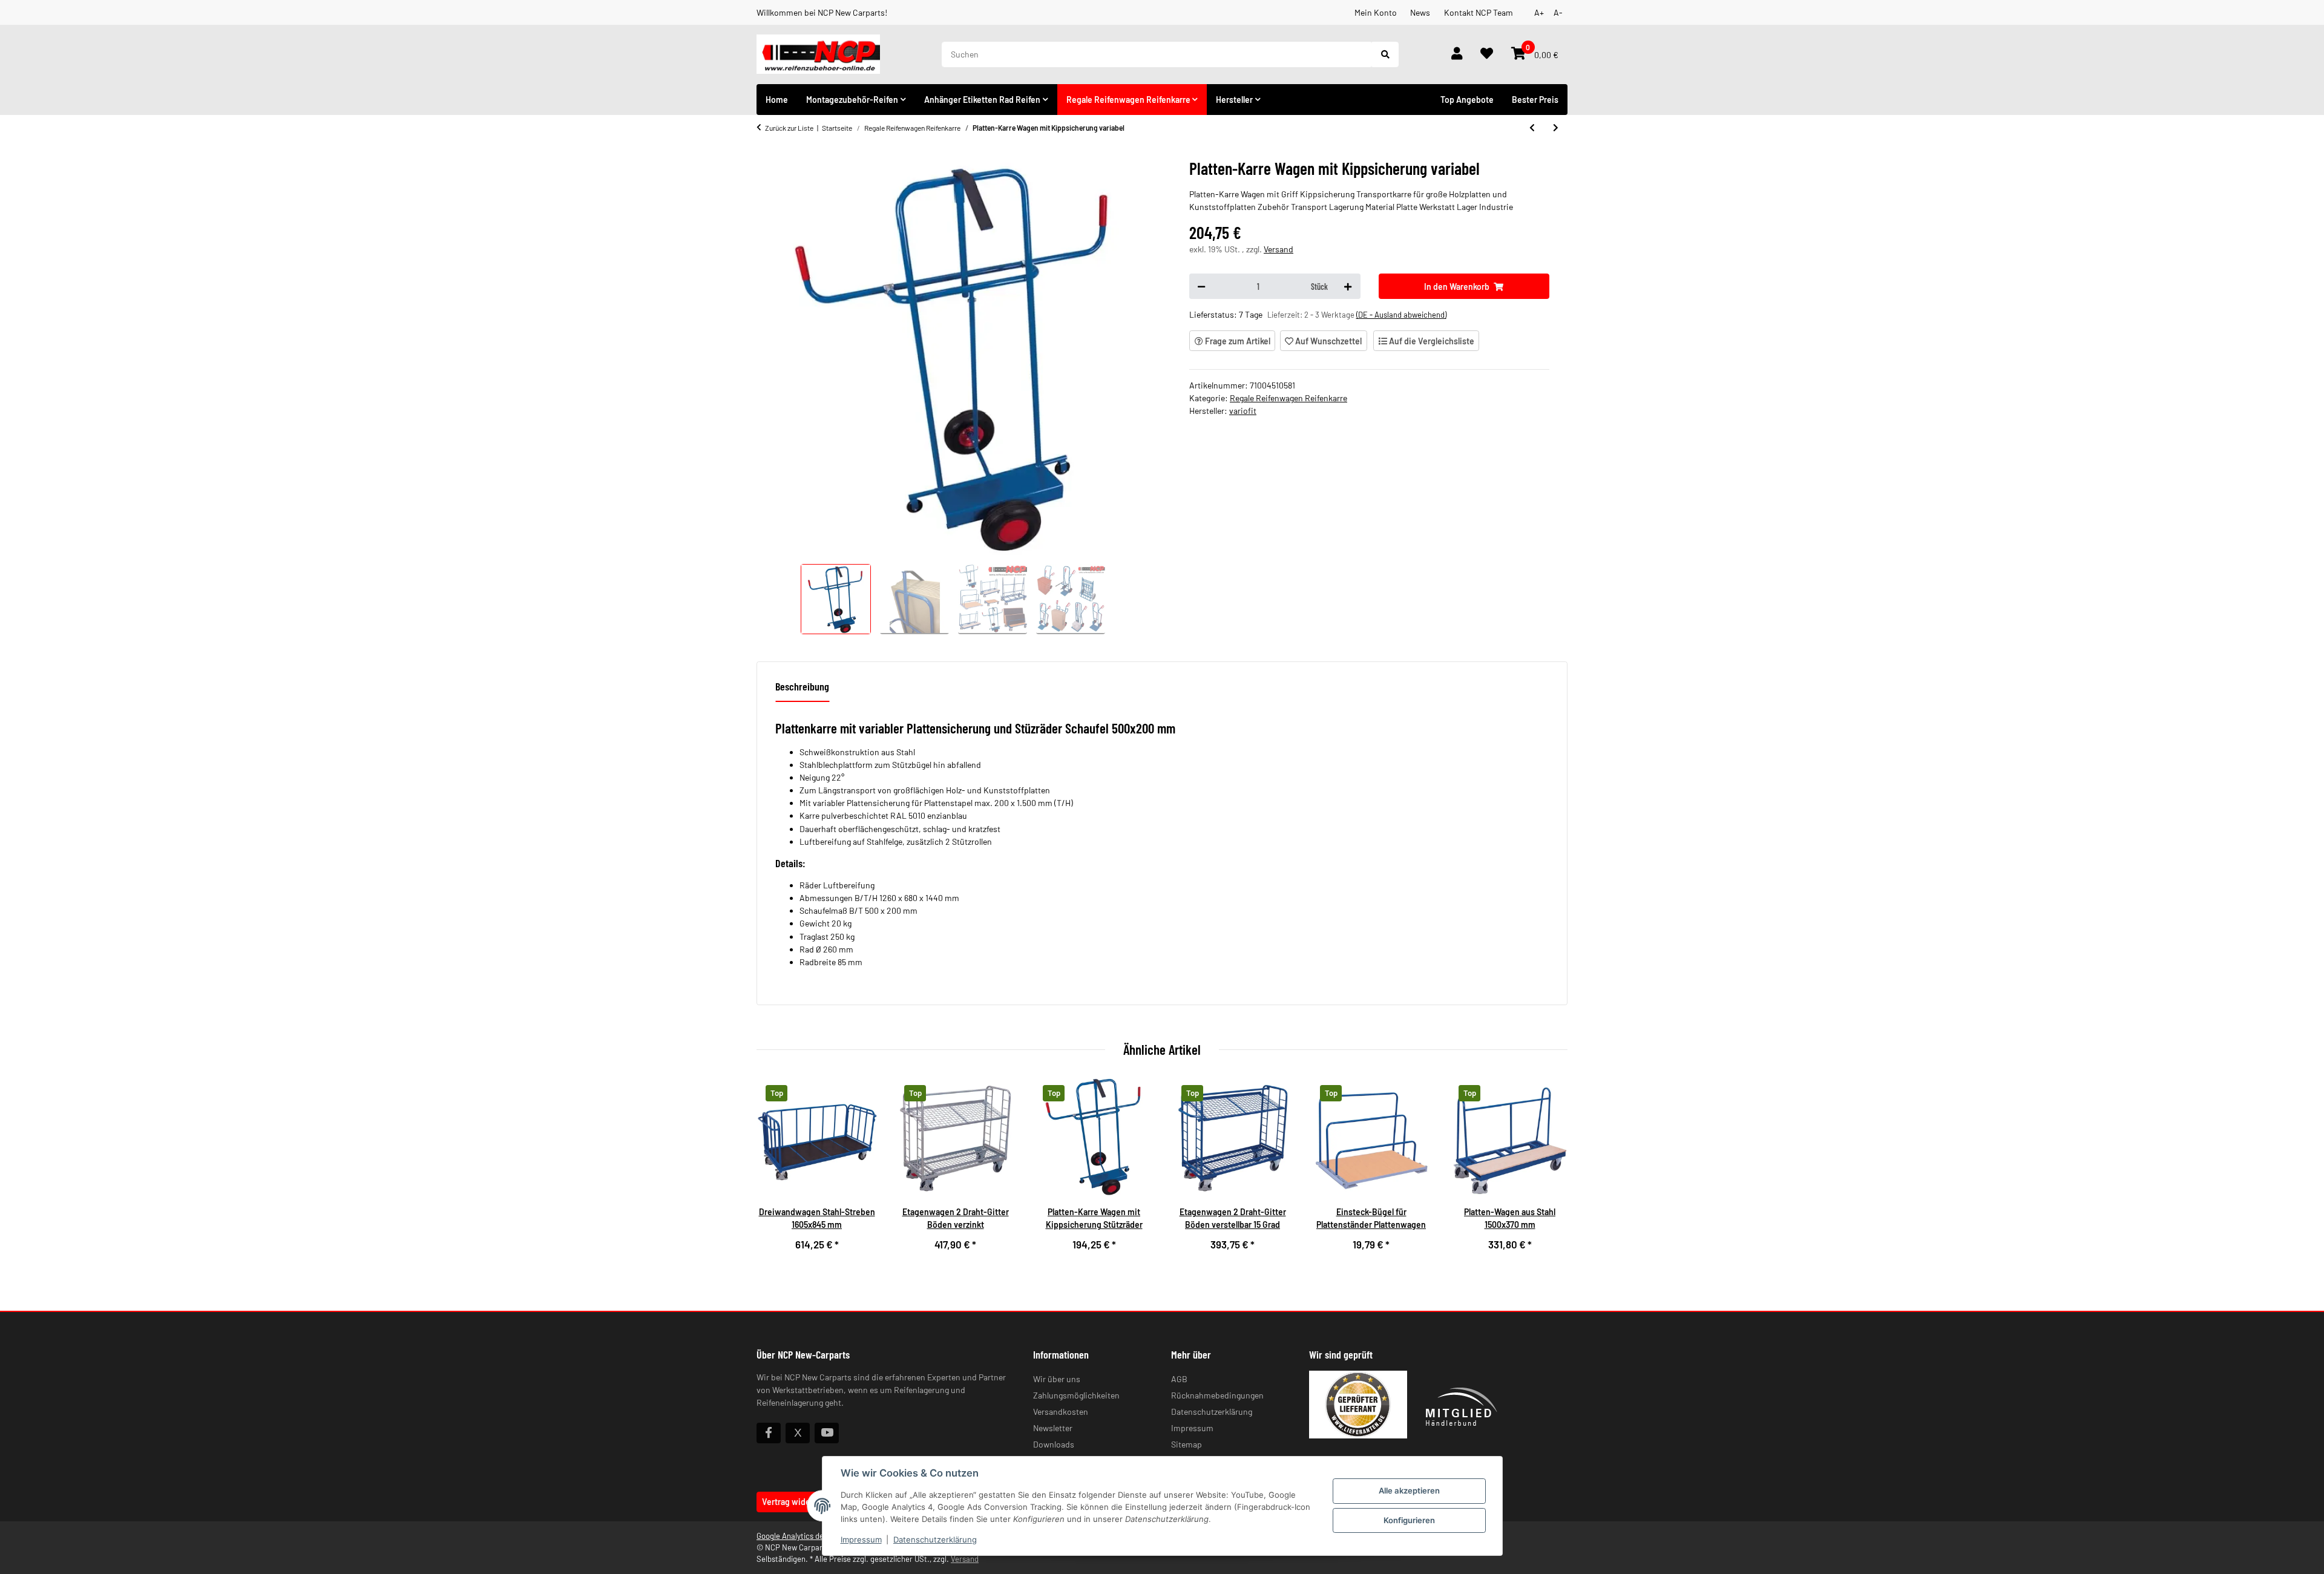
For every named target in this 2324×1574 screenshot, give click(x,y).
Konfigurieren (1409, 1520)
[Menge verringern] (1201, 286)
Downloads (1054, 1444)
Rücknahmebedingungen (1217, 1395)
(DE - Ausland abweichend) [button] (1401, 315)
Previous (776, 1171)
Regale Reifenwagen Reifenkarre (1288, 398)
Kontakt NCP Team (1479, 12)
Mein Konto (1376, 12)
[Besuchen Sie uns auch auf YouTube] (827, 1433)
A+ (1539, 12)
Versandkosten (1061, 1412)
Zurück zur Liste (789, 128)
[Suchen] (1385, 54)
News (1420, 12)
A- (1558, 12)
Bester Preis (1535, 100)
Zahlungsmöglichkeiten (1076, 1395)
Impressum (861, 1540)
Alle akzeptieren (1409, 1490)
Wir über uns (1057, 1379)
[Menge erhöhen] (1348, 286)
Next (1549, 1171)
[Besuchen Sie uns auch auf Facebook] (769, 1433)
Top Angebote (1467, 100)
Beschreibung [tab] (802, 686)
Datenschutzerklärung (935, 1540)
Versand (1279, 249)
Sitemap (1187, 1444)
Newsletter (1053, 1428)
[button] (1457, 54)
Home (777, 100)
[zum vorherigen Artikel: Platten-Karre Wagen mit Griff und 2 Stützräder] (1532, 128)
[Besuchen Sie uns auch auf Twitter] (798, 1433)
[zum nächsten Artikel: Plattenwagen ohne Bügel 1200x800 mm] (1556, 128)
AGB (1179, 1379)
